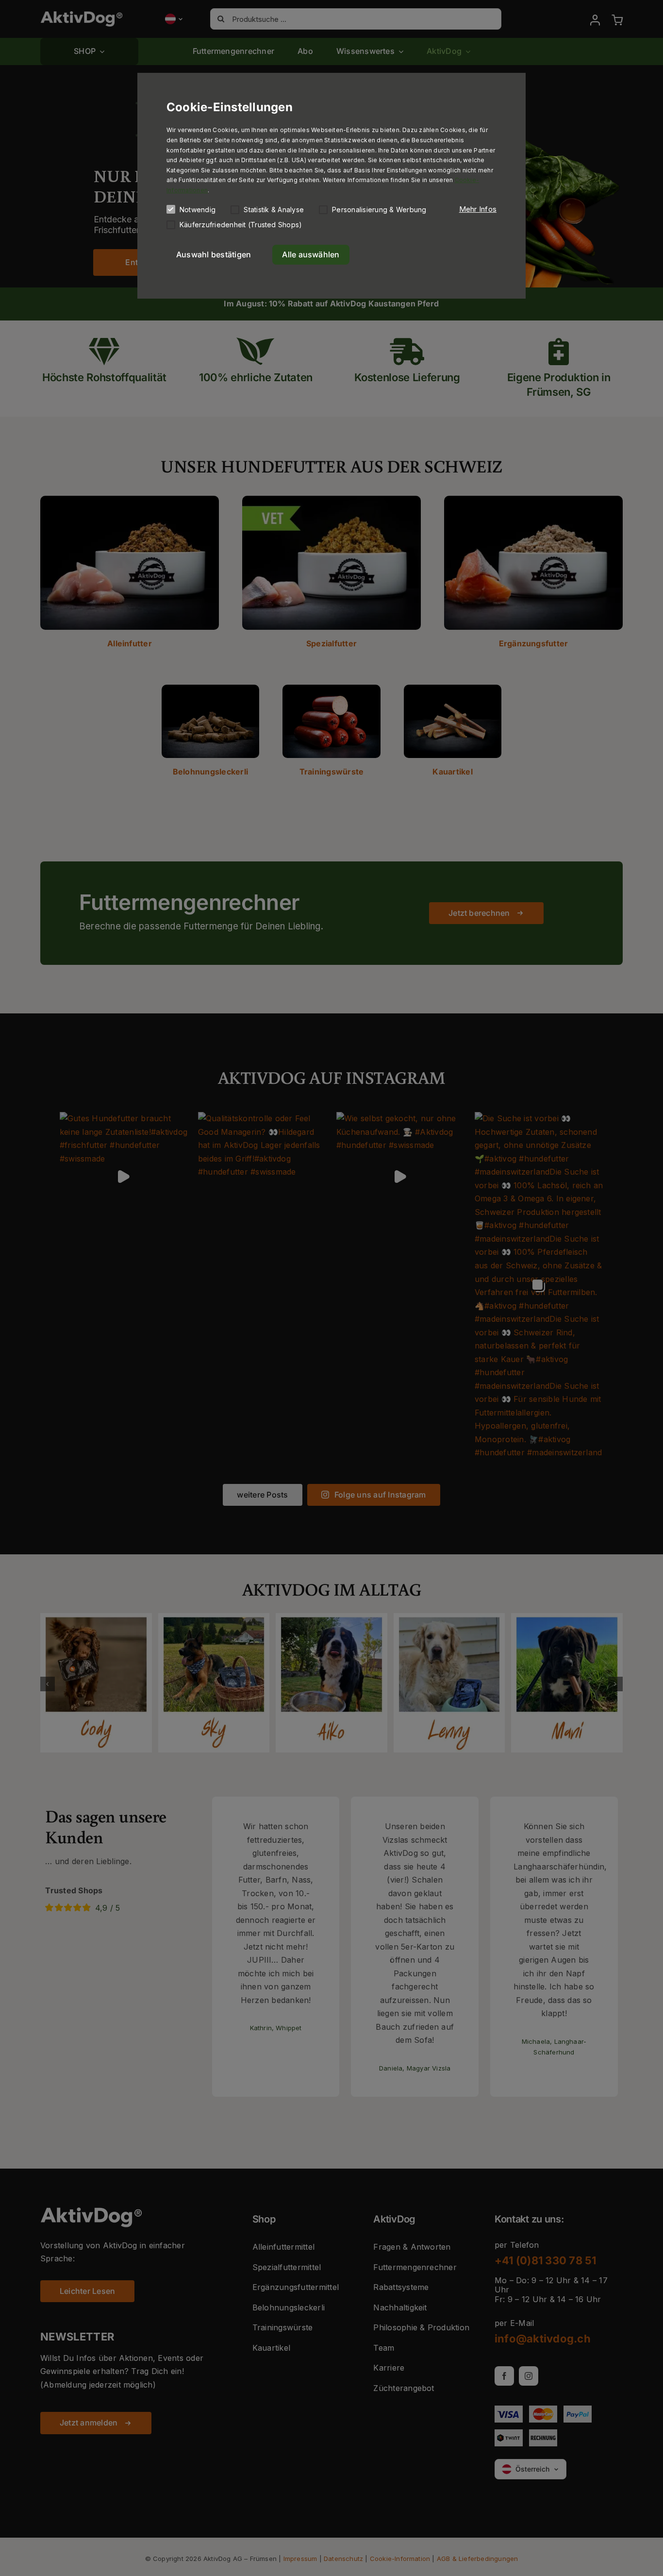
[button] (478, 209)
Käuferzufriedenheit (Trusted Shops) (241, 225)
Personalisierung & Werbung (379, 210)
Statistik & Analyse (274, 210)
